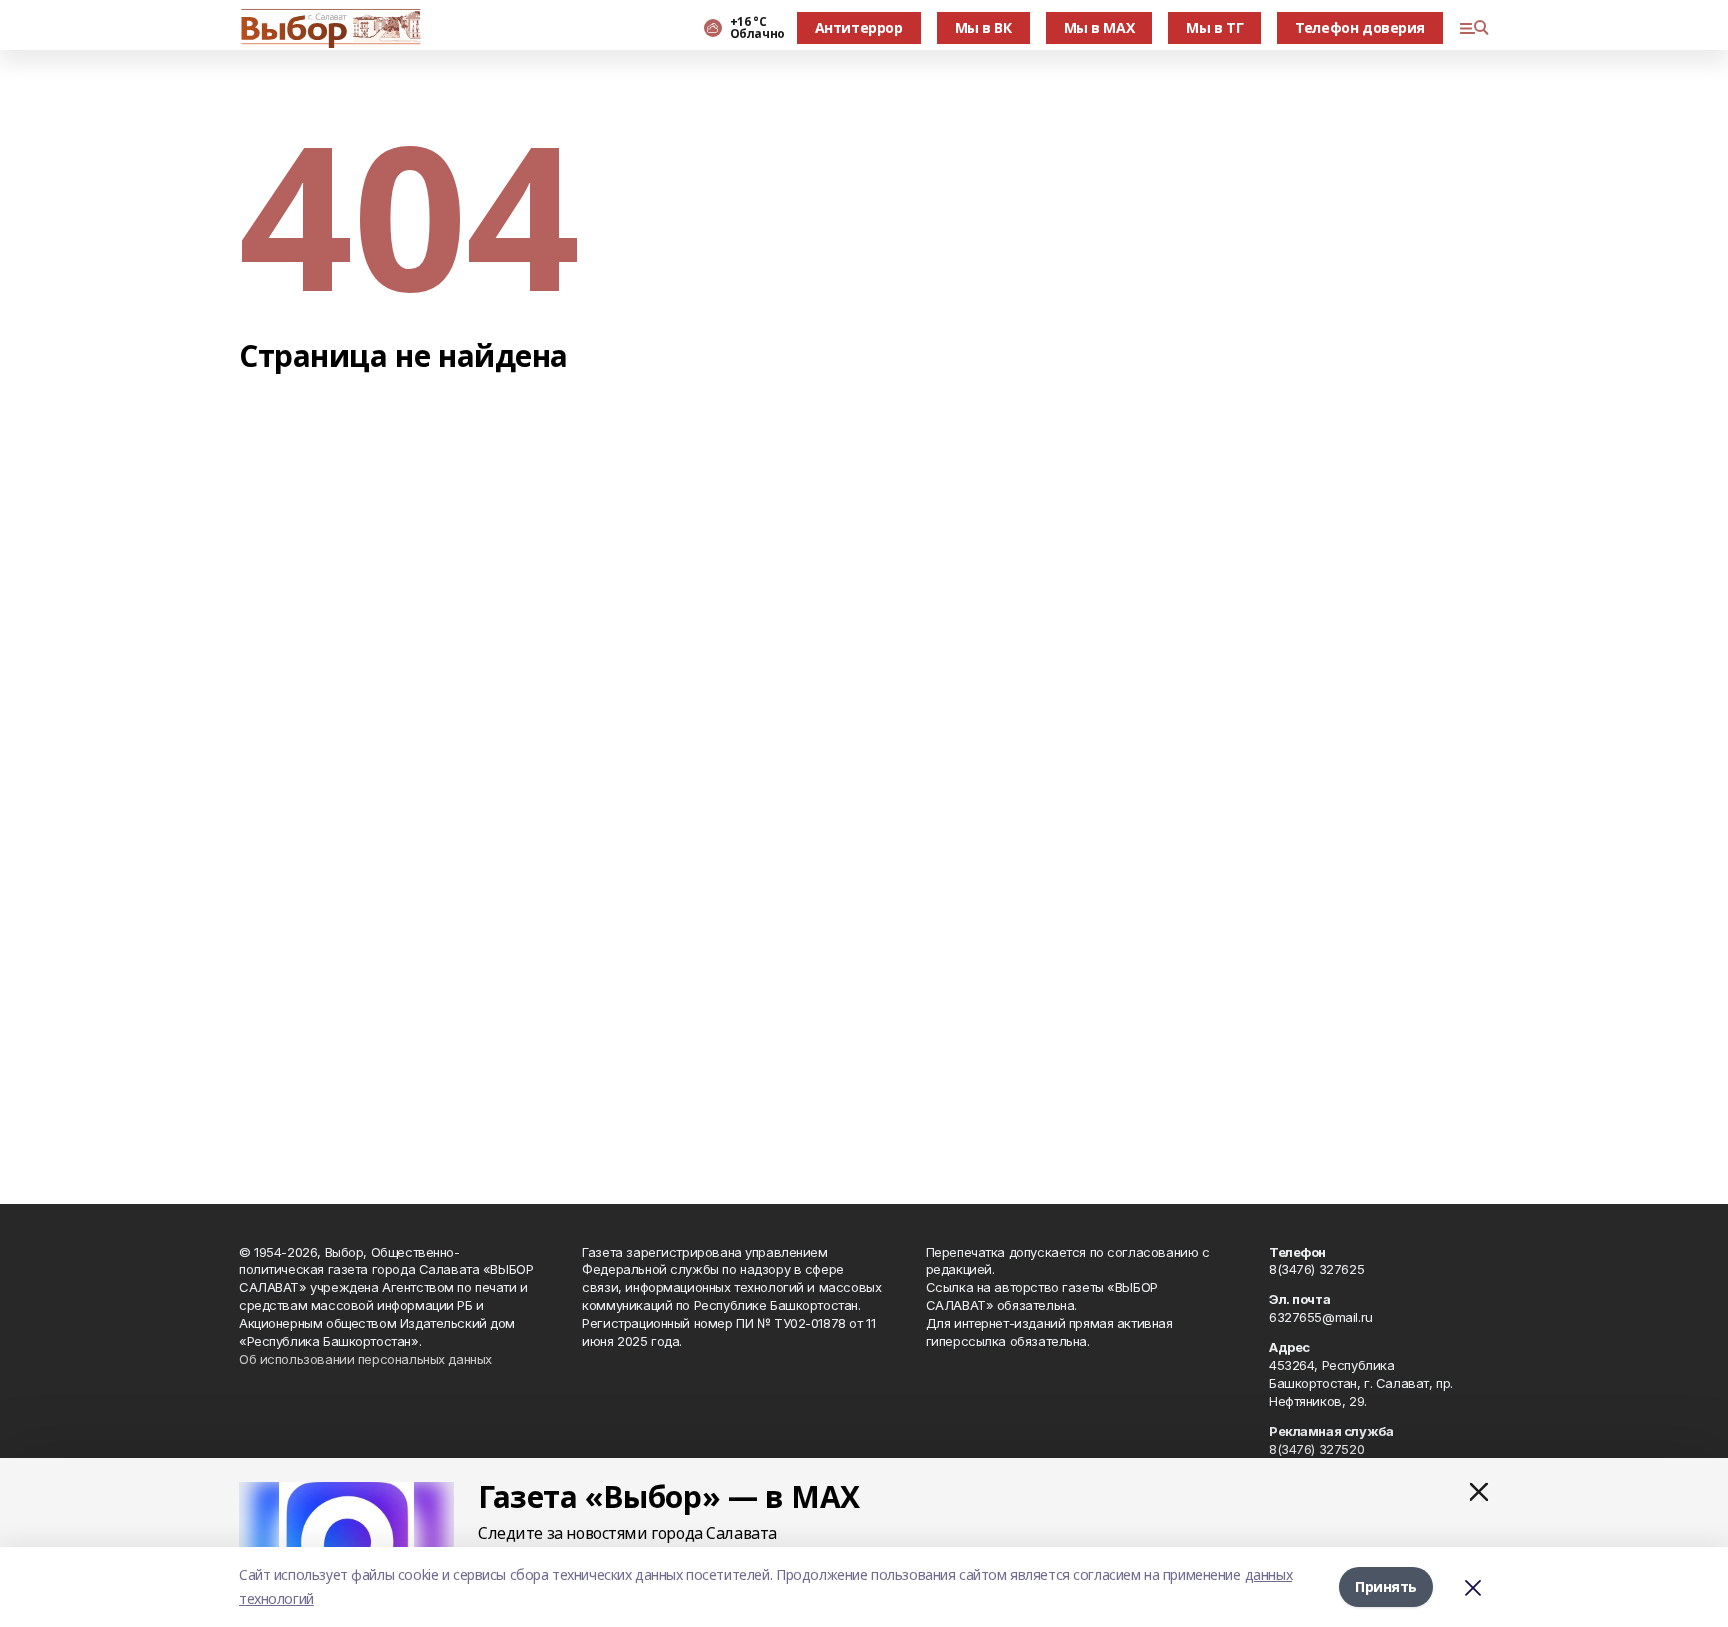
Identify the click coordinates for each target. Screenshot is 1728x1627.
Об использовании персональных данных (365, 1359)
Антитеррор (859, 27)
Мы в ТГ (1214, 27)
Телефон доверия (1360, 27)
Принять (1386, 1586)
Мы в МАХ (1099, 27)
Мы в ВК (983, 27)
